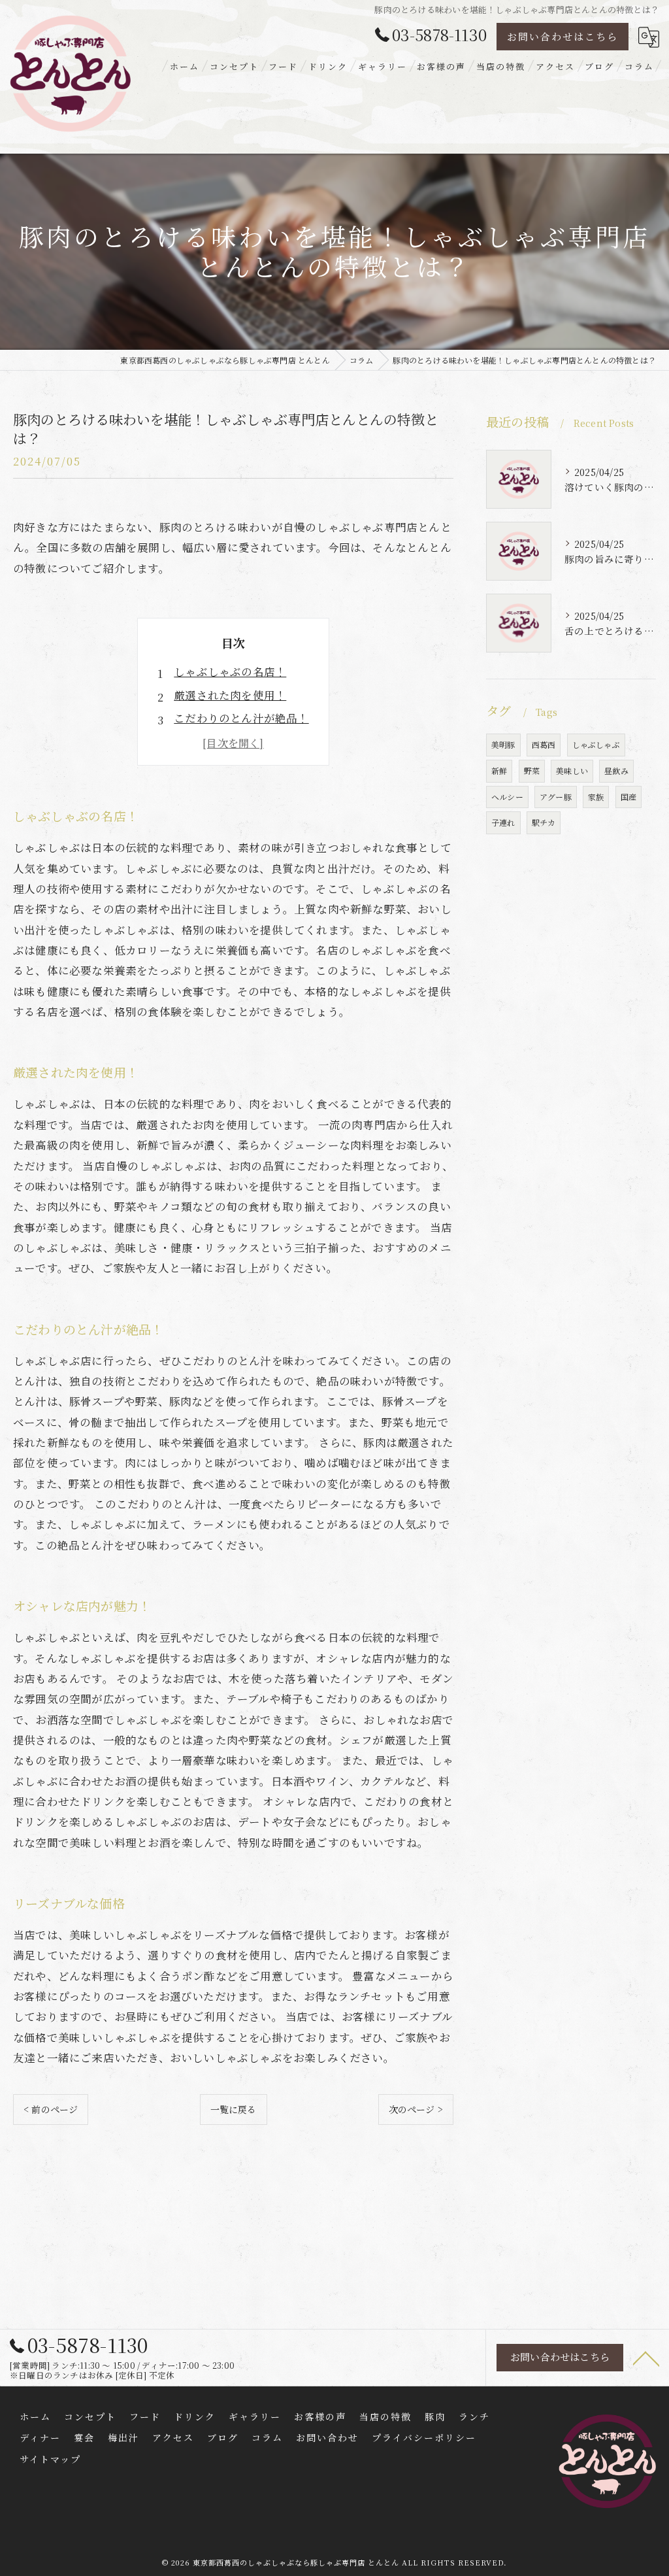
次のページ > (416, 2109)
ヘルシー (507, 797)
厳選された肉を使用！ (230, 695)
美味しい (572, 771)
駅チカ (544, 822)
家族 (596, 797)
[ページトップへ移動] (646, 2358)
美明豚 (503, 744)
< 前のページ (51, 2109)
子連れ (503, 822)
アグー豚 (556, 797)
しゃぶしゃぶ (596, 744)
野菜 (532, 771)
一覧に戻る (234, 2109)
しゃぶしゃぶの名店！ (230, 671)
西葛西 (544, 744)
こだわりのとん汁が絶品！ (241, 718)
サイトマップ (50, 2459)
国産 (628, 797)
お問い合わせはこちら (563, 36)
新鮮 (499, 771)
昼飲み (616, 771)
